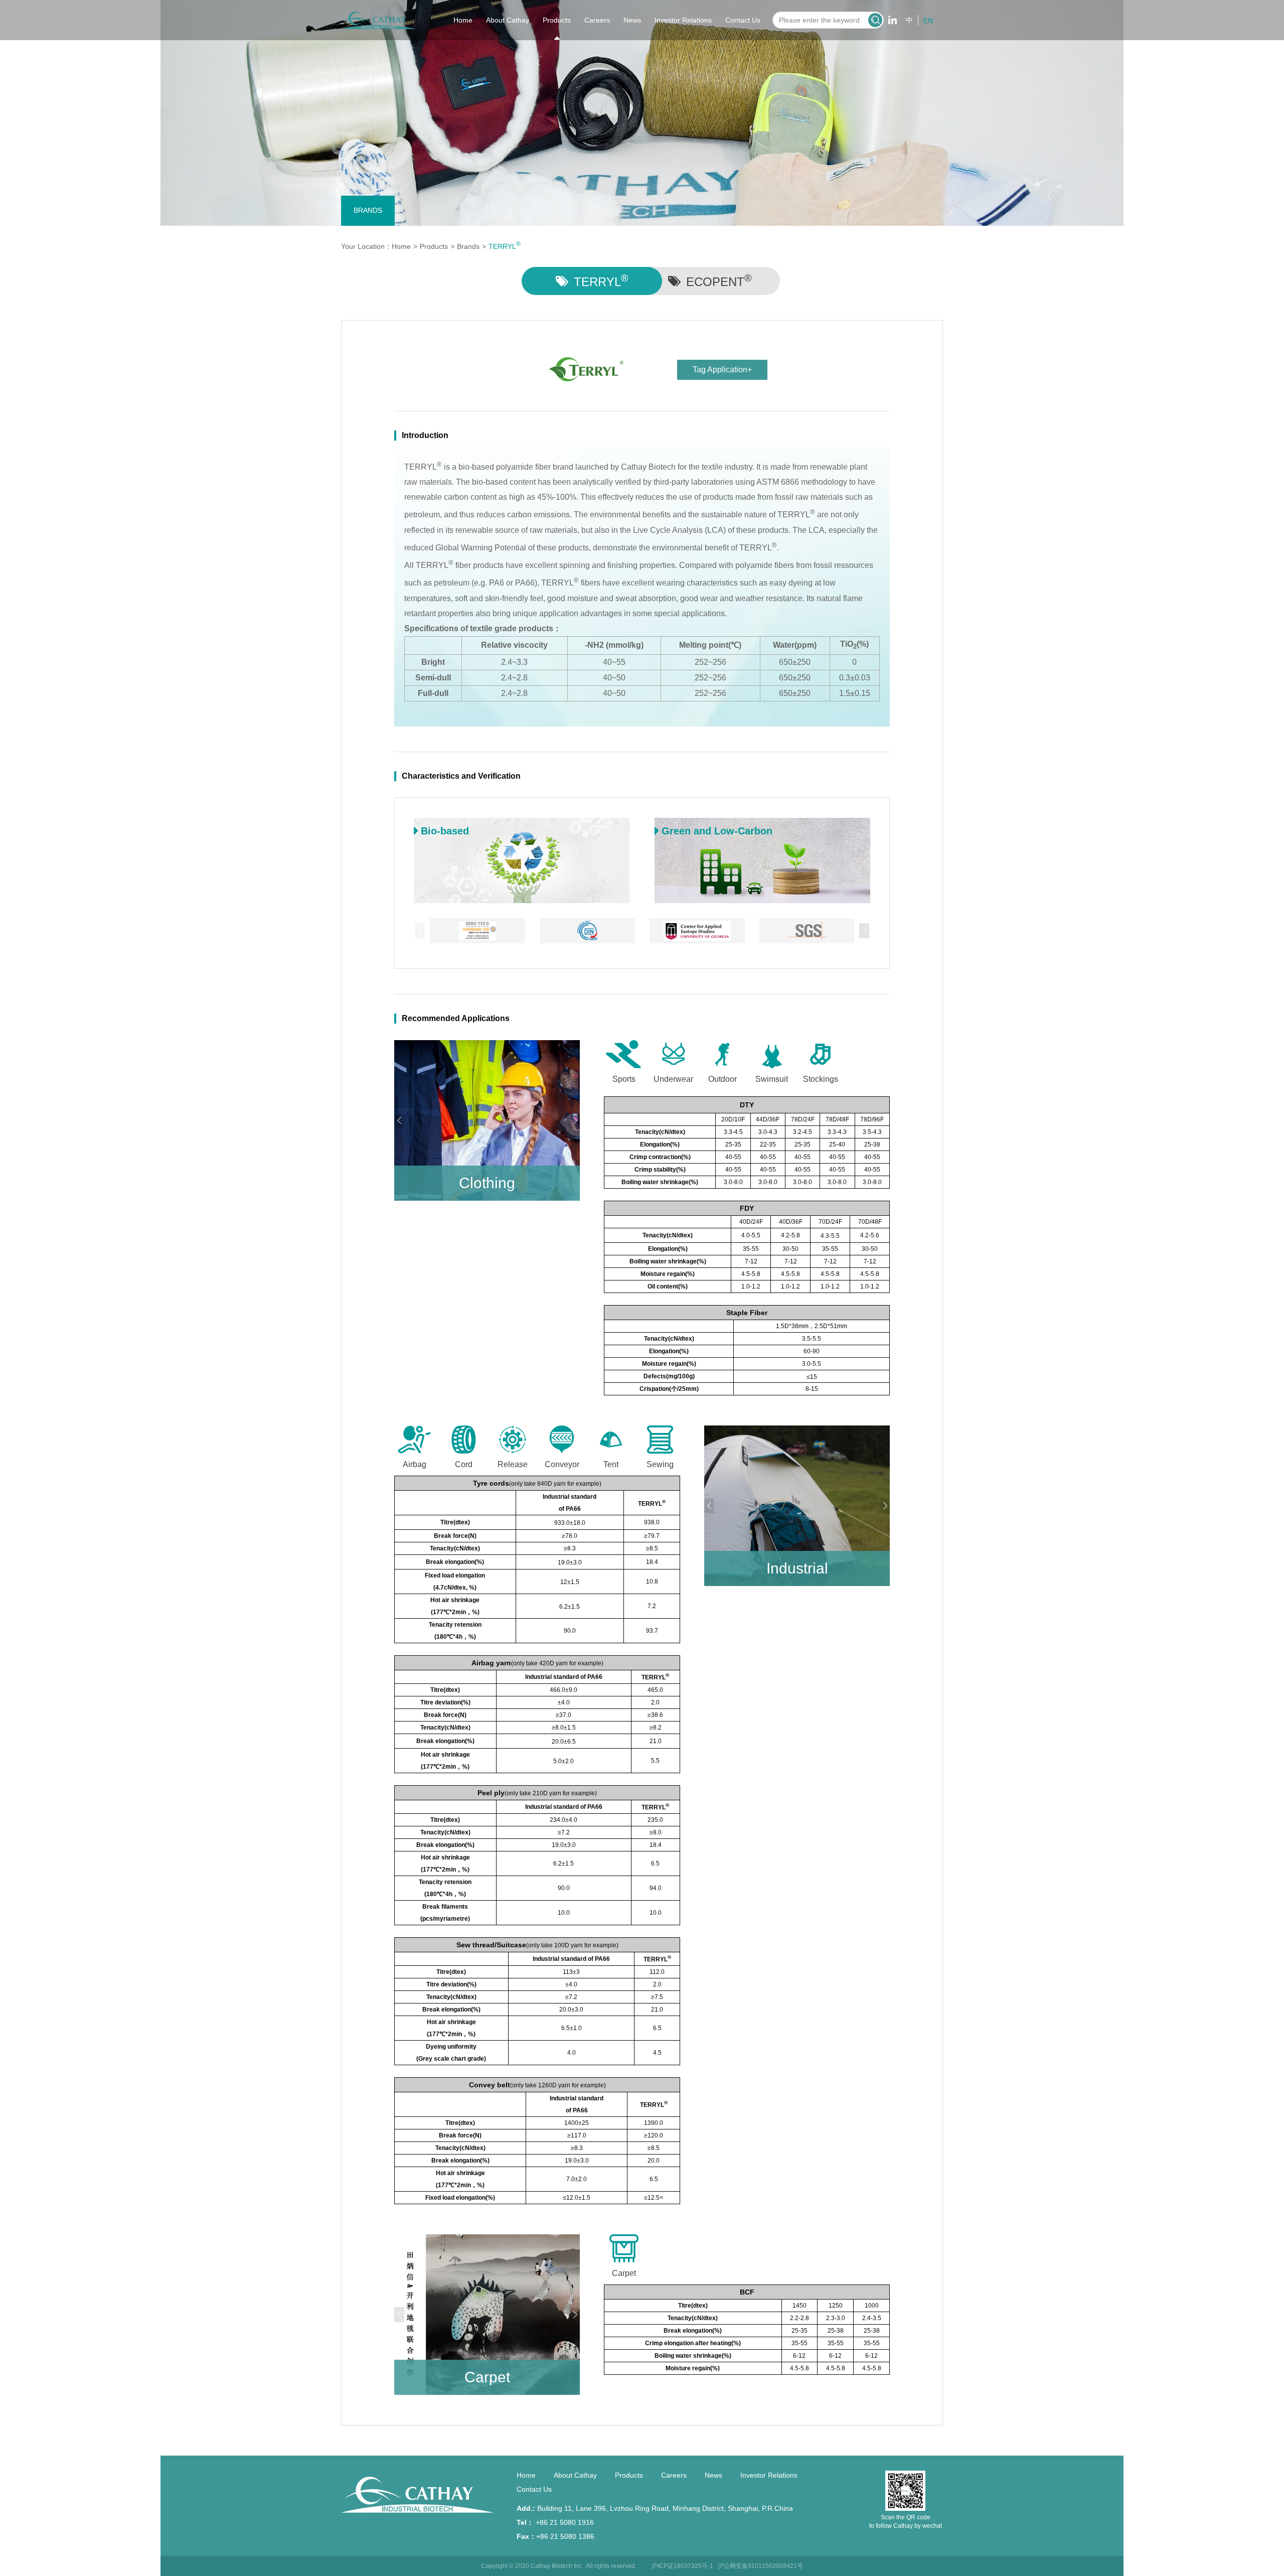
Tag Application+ (722, 370)
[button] (864, 931)
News (632, 20)
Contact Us (743, 20)
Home (463, 20)
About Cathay (508, 20)
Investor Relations (683, 20)
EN (928, 21)
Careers (597, 20)
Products (557, 20)
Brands (368, 210)
